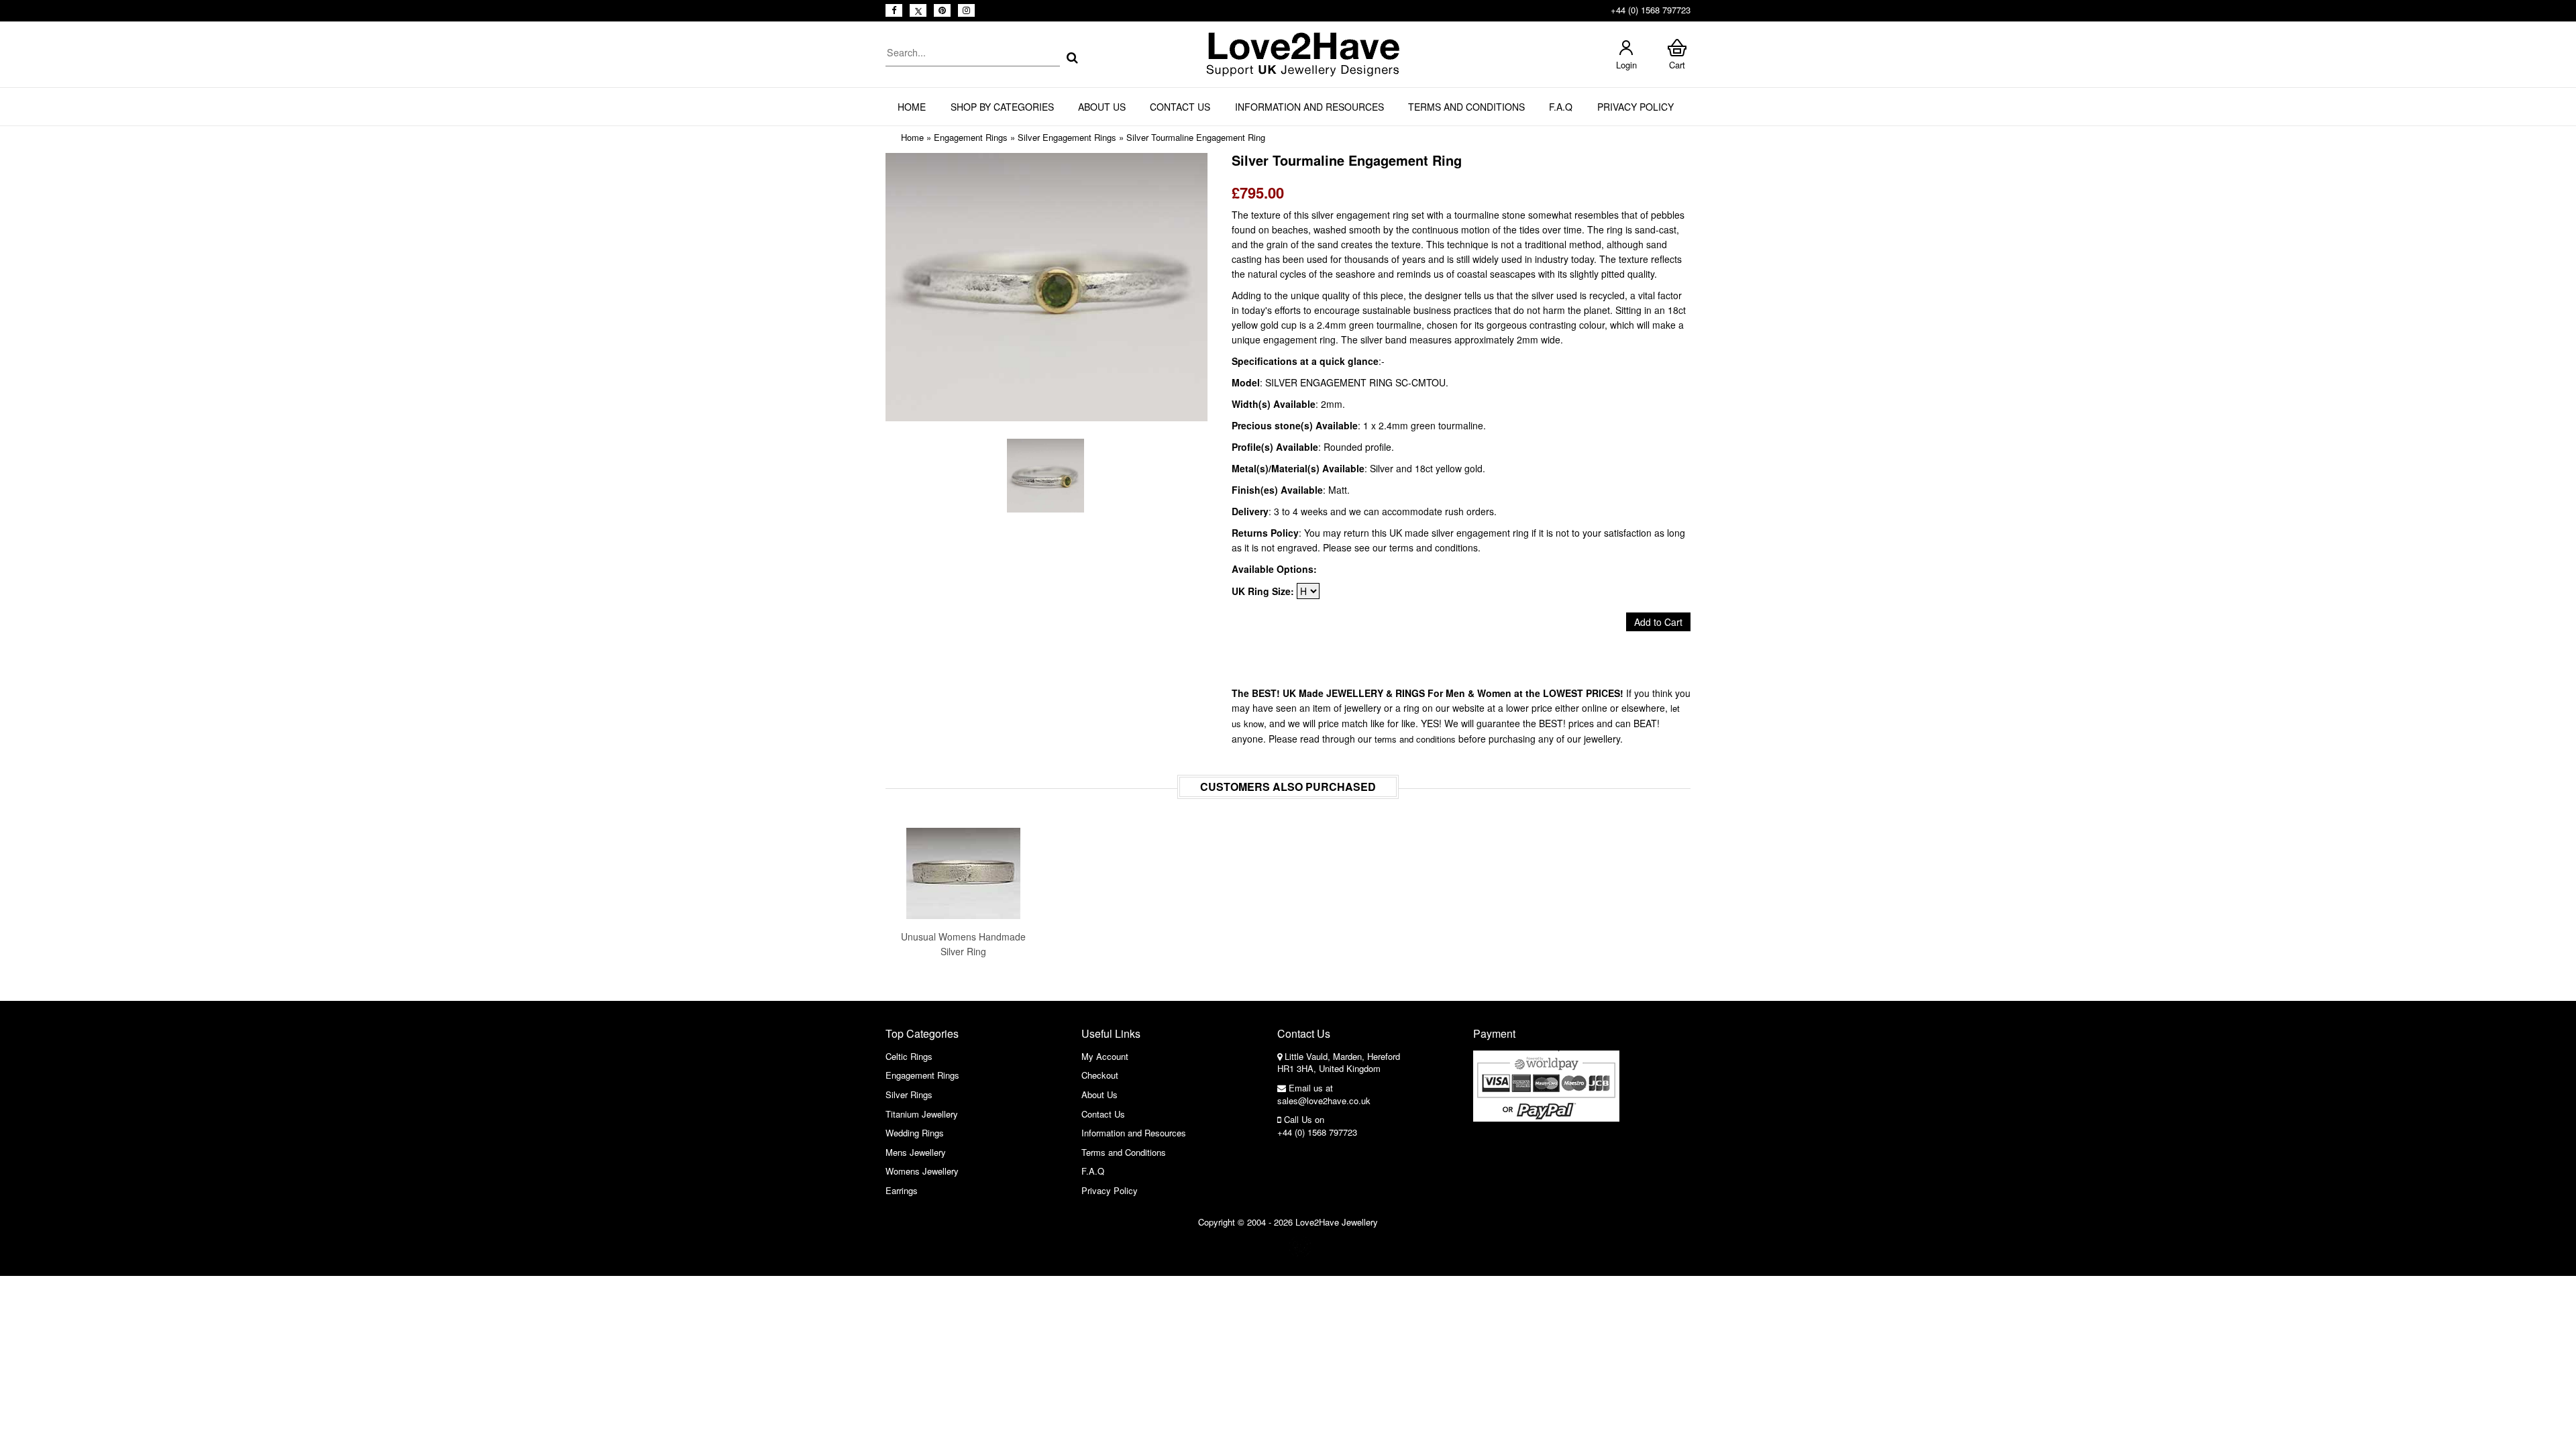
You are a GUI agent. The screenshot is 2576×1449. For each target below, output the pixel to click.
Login (1626, 65)
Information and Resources (1309, 107)
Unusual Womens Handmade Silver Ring (963, 944)
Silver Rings (909, 1094)
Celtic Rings (909, 1056)
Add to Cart (1658, 622)
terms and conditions (1415, 739)
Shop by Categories (1002, 107)
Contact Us (1180, 107)
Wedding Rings (915, 1133)
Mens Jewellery (916, 1152)
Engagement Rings (971, 137)
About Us (1102, 107)
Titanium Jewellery (922, 1114)
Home (912, 107)
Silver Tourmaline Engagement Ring (1196, 137)
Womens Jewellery (922, 1171)
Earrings (902, 1190)
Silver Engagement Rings (1067, 137)
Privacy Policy (1635, 107)
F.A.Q (1561, 107)
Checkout (1100, 1075)
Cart (1677, 65)
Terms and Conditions (1466, 107)
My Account (1105, 1056)
